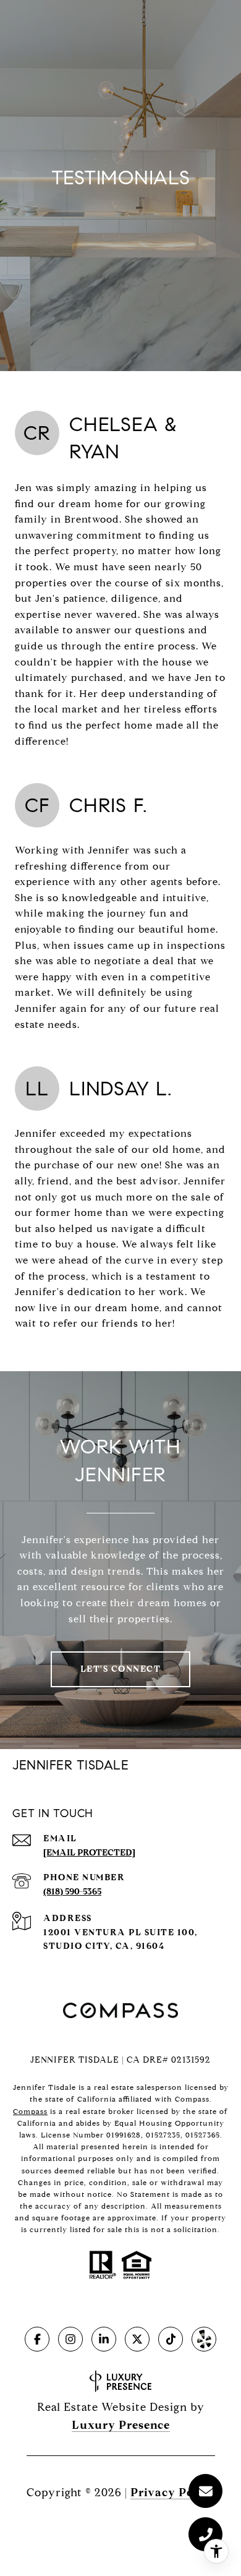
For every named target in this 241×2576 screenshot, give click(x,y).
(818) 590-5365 (72, 1892)
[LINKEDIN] (104, 2339)
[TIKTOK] (171, 2339)
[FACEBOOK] (37, 2339)
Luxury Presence (121, 2425)
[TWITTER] (137, 2339)
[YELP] (204, 2339)
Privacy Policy (173, 2493)
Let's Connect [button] (121, 1669)
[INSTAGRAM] (70, 2339)
